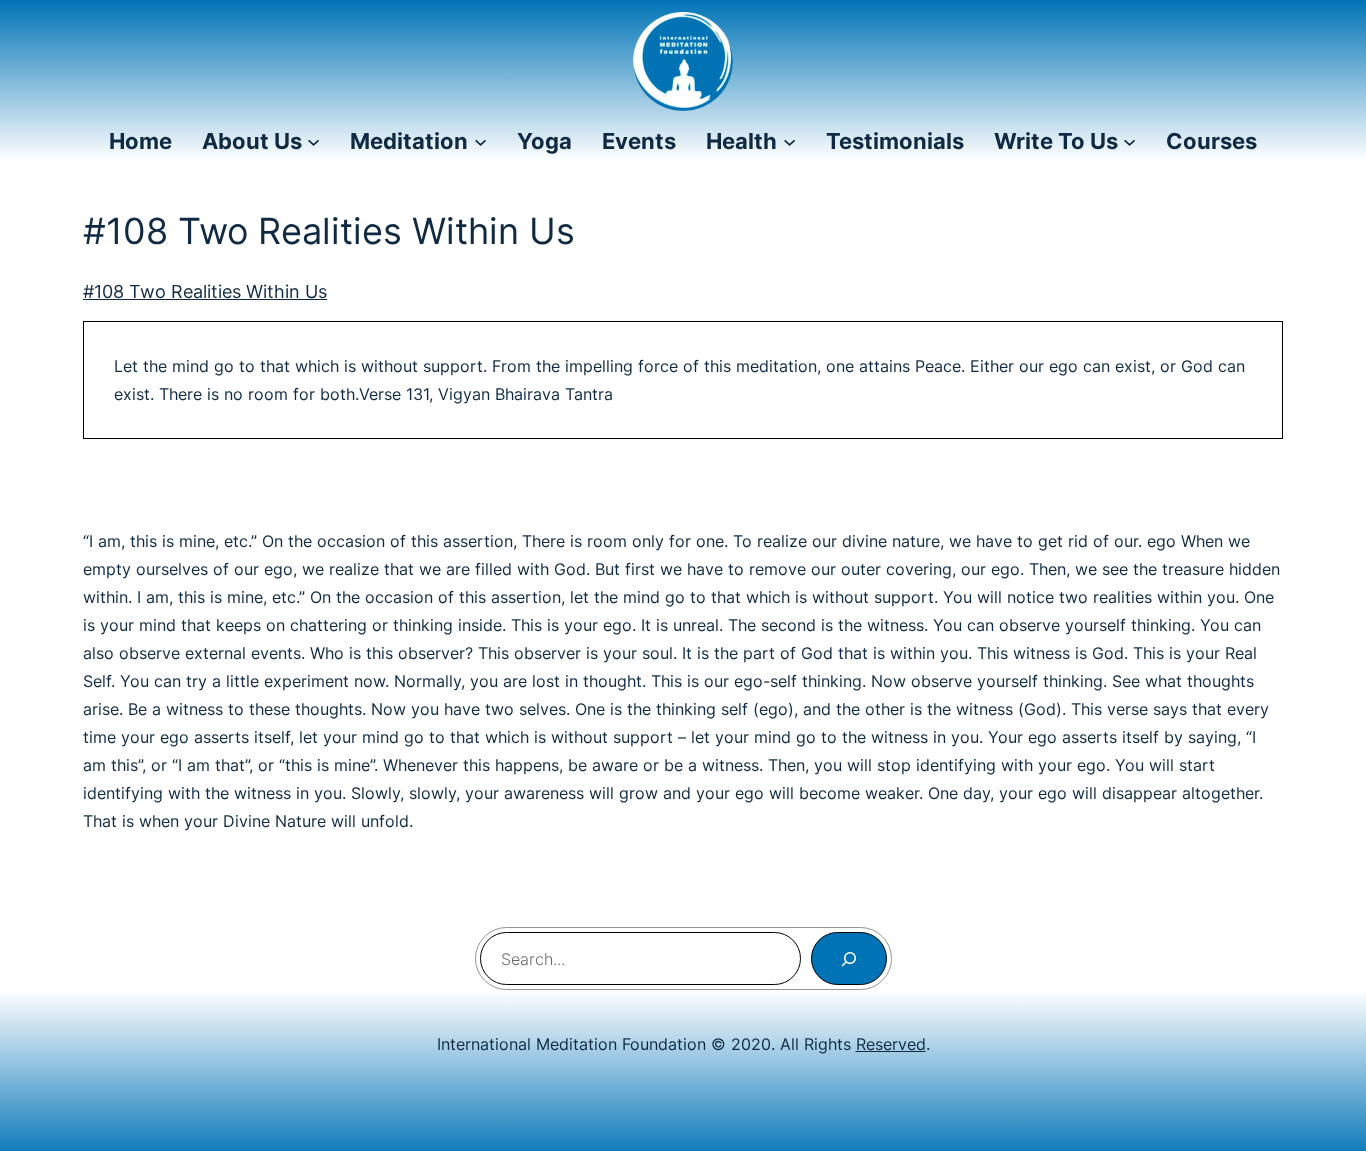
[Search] (849, 959)
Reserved (891, 1044)
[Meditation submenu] (480, 141)
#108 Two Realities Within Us (205, 291)
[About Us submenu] (313, 141)
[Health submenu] (789, 141)
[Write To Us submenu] (1129, 141)
